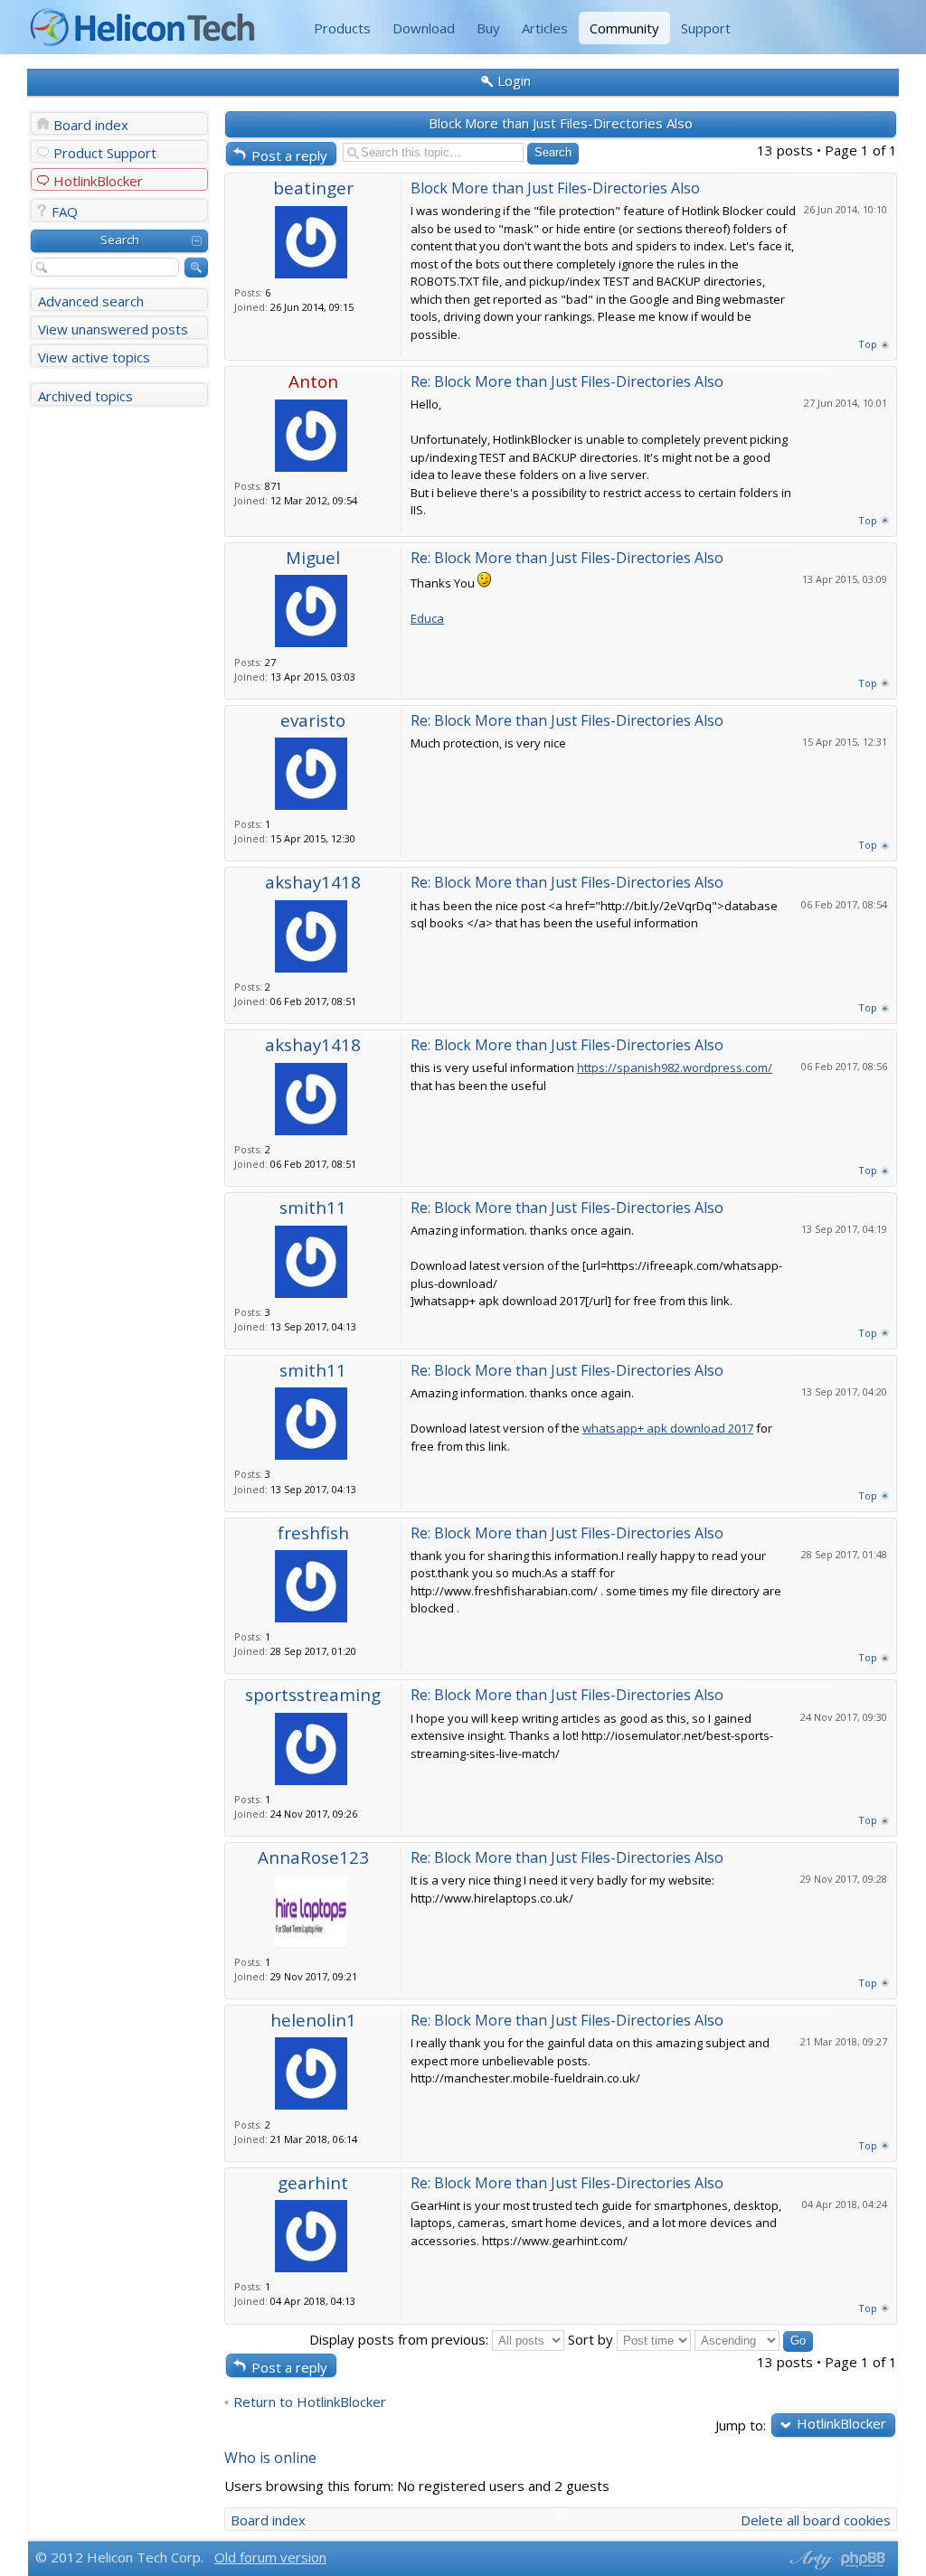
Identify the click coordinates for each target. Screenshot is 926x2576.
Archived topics (85, 396)
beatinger (313, 188)
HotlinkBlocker (98, 181)
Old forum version (270, 2557)
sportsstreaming (313, 1694)
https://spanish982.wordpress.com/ (675, 1067)
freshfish (313, 1532)
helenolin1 (313, 2020)
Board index (91, 125)
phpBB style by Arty (809, 2560)
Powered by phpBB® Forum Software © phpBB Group (864, 2560)
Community (624, 28)
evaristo (313, 720)
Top (868, 344)
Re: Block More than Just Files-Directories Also (567, 381)
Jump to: (741, 2425)
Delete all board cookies (816, 2520)
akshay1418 (313, 882)
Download (424, 28)
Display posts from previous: (401, 2339)
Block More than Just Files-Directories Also (561, 123)
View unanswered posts (113, 329)
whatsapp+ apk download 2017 (668, 1428)
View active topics (94, 357)
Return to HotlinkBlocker (310, 2402)
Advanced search (91, 301)
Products (342, 28)
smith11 (313, 1207)
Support (706, 28)
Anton (313, 381)
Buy (488, 28)
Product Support (105, 153)
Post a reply (289, 155)
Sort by (592, 2339)
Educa (427, 618)
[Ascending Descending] (754, 2339)
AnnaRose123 (313, 1857)
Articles (545, 28)
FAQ (65, 212)
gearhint (313, 2182)
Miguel (313, 557)
